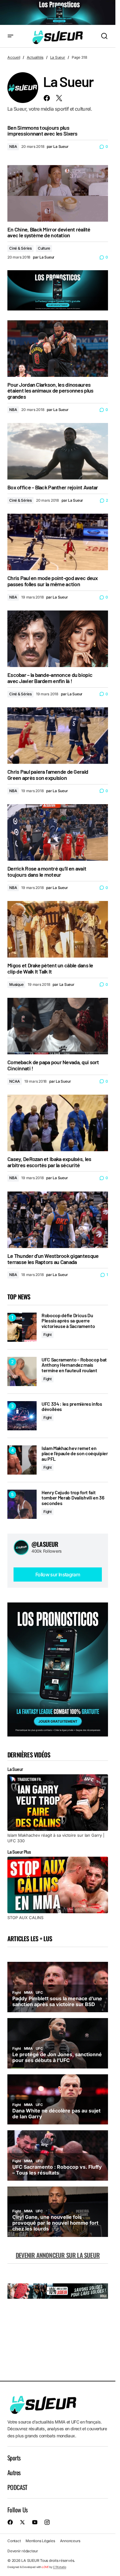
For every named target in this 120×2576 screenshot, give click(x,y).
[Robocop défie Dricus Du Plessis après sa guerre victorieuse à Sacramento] (22, 1327)
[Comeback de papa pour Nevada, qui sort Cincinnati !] (58, 1026)
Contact (14, 2541)
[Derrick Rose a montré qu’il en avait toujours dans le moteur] (58, 832)
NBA (13, 146)
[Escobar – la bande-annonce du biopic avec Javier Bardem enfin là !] (58, 639)
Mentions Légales (40, 2541)
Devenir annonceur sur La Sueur (58, 2255)
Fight (48, 1335)
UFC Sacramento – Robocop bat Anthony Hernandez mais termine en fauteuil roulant (74, 1365)
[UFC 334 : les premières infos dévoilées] (22, 1416)
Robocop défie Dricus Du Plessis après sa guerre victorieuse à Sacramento (68, 1321)
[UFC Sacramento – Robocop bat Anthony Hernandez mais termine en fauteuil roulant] (22, 1371)
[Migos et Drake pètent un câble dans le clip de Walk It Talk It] (58, 929)
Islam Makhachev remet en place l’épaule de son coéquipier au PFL (75, 1454)
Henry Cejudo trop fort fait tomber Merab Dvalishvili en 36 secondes (73, 1498)
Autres (14, 2472)
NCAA (15, 1081)
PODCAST (17, 2487)
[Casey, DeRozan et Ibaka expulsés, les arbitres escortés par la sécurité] (58, 1123)
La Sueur (58, 57)
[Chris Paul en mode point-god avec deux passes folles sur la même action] (58, 542)
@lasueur (45, 1544)
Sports (14, 2458)
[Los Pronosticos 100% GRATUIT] (58, 13)
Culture (44, 248)
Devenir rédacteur (23, 2551)
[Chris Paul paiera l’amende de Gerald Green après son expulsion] (58, 736)
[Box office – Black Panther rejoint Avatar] (58, 451)
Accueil (14, 57)
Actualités (35, 57)
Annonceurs (70, 2541)
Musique (16, 984)
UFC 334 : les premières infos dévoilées (72, 1407)
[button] (10, 36)
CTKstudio (60, 2567)
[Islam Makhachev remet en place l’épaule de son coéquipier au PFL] (22, 1460)
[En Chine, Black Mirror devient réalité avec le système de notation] (58, 193)
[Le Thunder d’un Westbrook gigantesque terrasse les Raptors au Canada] (58, 1220)
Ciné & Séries (20, 248)
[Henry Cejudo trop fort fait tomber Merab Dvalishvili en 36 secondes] (22, 1504)
